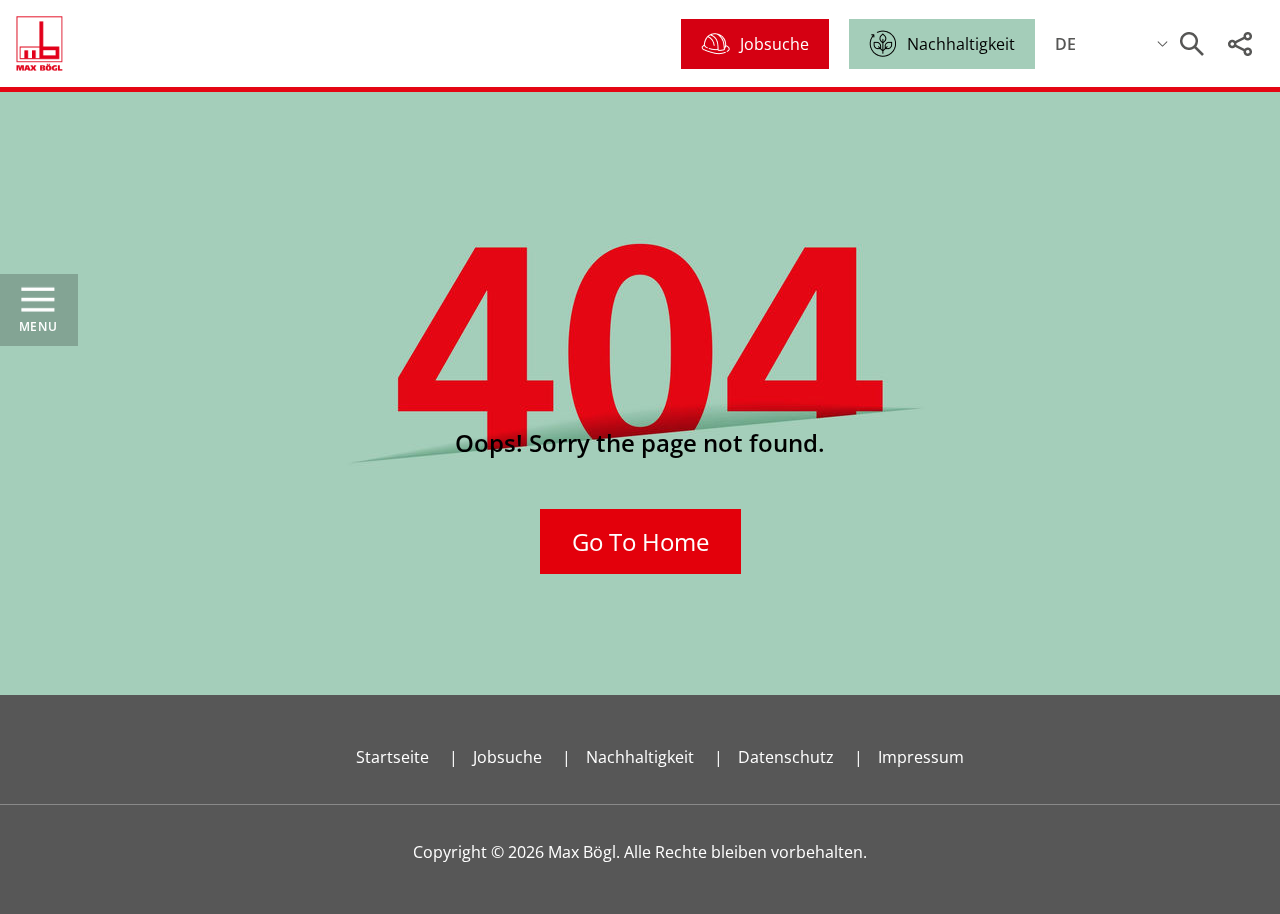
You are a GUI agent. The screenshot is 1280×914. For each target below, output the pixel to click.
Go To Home (640, 541)
